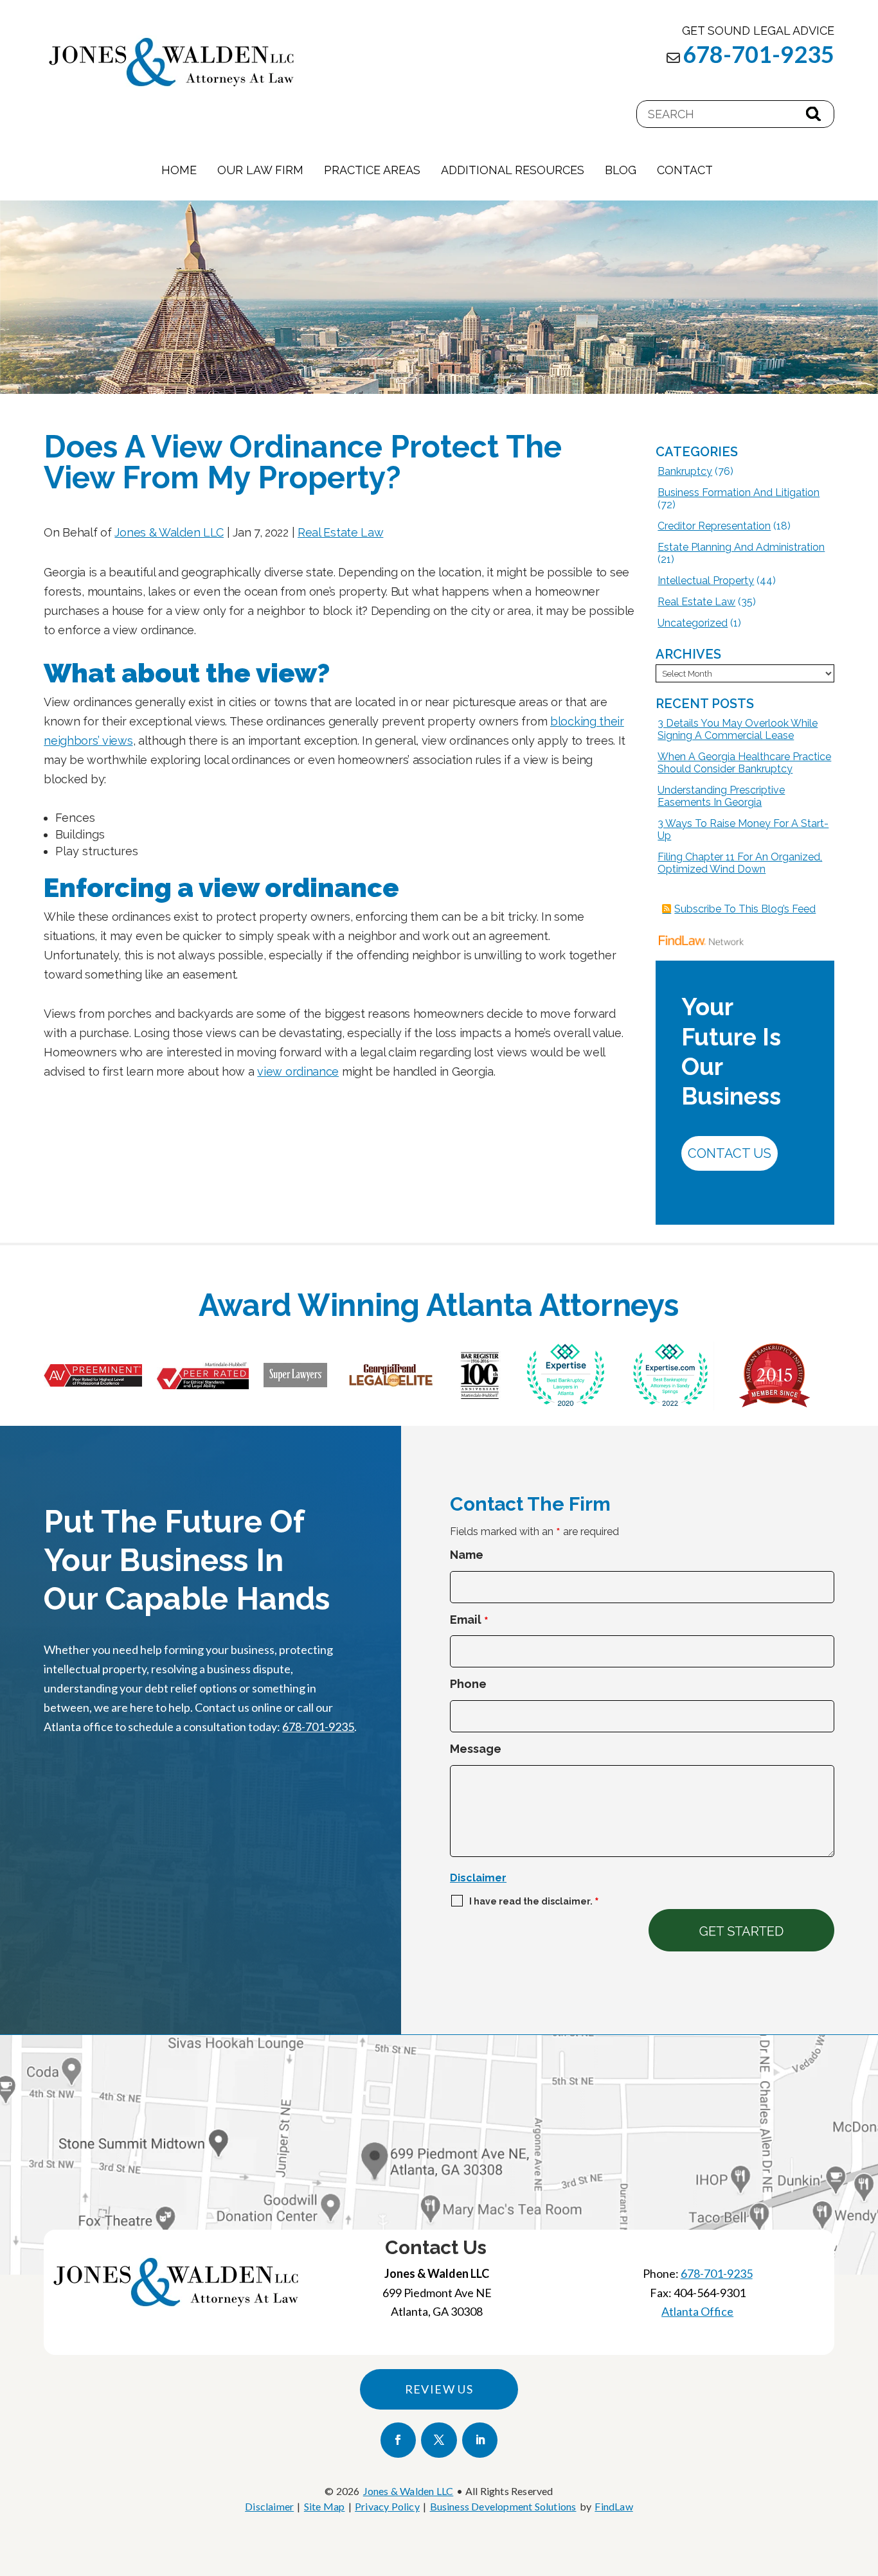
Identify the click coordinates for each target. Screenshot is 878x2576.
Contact (685, 170)
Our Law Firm (260, 170)
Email (469, 1620)
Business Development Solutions (503, 2506)
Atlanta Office (697, 2311)
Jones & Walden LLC (169, 532)
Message (476, 1749)
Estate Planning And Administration (741, 547)
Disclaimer (478, 1878)
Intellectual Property (706, 581)
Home (179, 170)
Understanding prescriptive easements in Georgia (721, 796)
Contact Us (730, 1153)
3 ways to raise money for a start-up (743, 830)
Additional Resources (513, 170)
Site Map (325, 2506)
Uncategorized (693, 623)
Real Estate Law (341, 532)
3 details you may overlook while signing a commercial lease (738, 729)
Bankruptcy (685, 471)
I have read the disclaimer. (534, 1901)
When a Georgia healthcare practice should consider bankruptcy (744, 763)
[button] (865, 2483)
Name (467, 1555)
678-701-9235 (758, 54)
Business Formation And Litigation (739, 493)
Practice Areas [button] (372, 170)
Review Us (439, 2389)
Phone (468, 1684)
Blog (621, 170)
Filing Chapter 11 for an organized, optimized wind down (740, 863)
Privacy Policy (387, 2506)
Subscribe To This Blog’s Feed (745, 909)
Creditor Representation (714, 526)
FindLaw (614, 2506)
